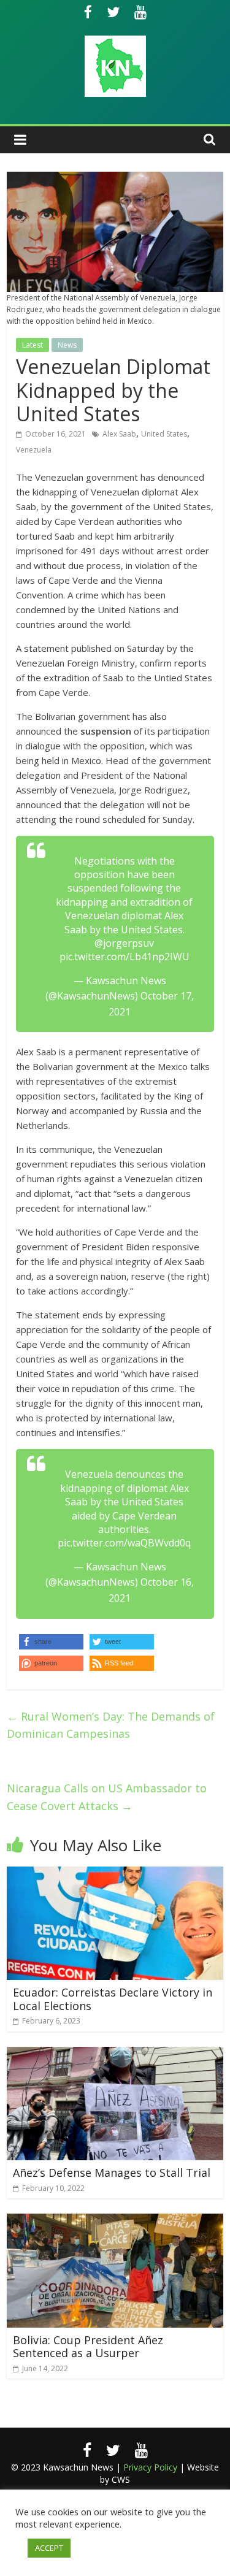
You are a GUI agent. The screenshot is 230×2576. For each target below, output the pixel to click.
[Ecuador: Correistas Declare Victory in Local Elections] (115, 1874)
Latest (33, 345)
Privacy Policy (150, 2467)
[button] (122, 1663)
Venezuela (34, 450)
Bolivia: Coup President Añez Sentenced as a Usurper (88, 2347)
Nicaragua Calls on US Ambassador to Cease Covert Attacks (107, 1797)
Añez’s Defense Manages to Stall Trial (112, 2173)
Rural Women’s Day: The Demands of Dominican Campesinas (111, 1725)
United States (164, 434)
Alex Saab (119, 434)
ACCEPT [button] (49, 2548)
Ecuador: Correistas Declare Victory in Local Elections (113, 1999)
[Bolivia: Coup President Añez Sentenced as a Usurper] (115, 2221)
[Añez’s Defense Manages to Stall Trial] (115, 2054)
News (67, 345)
